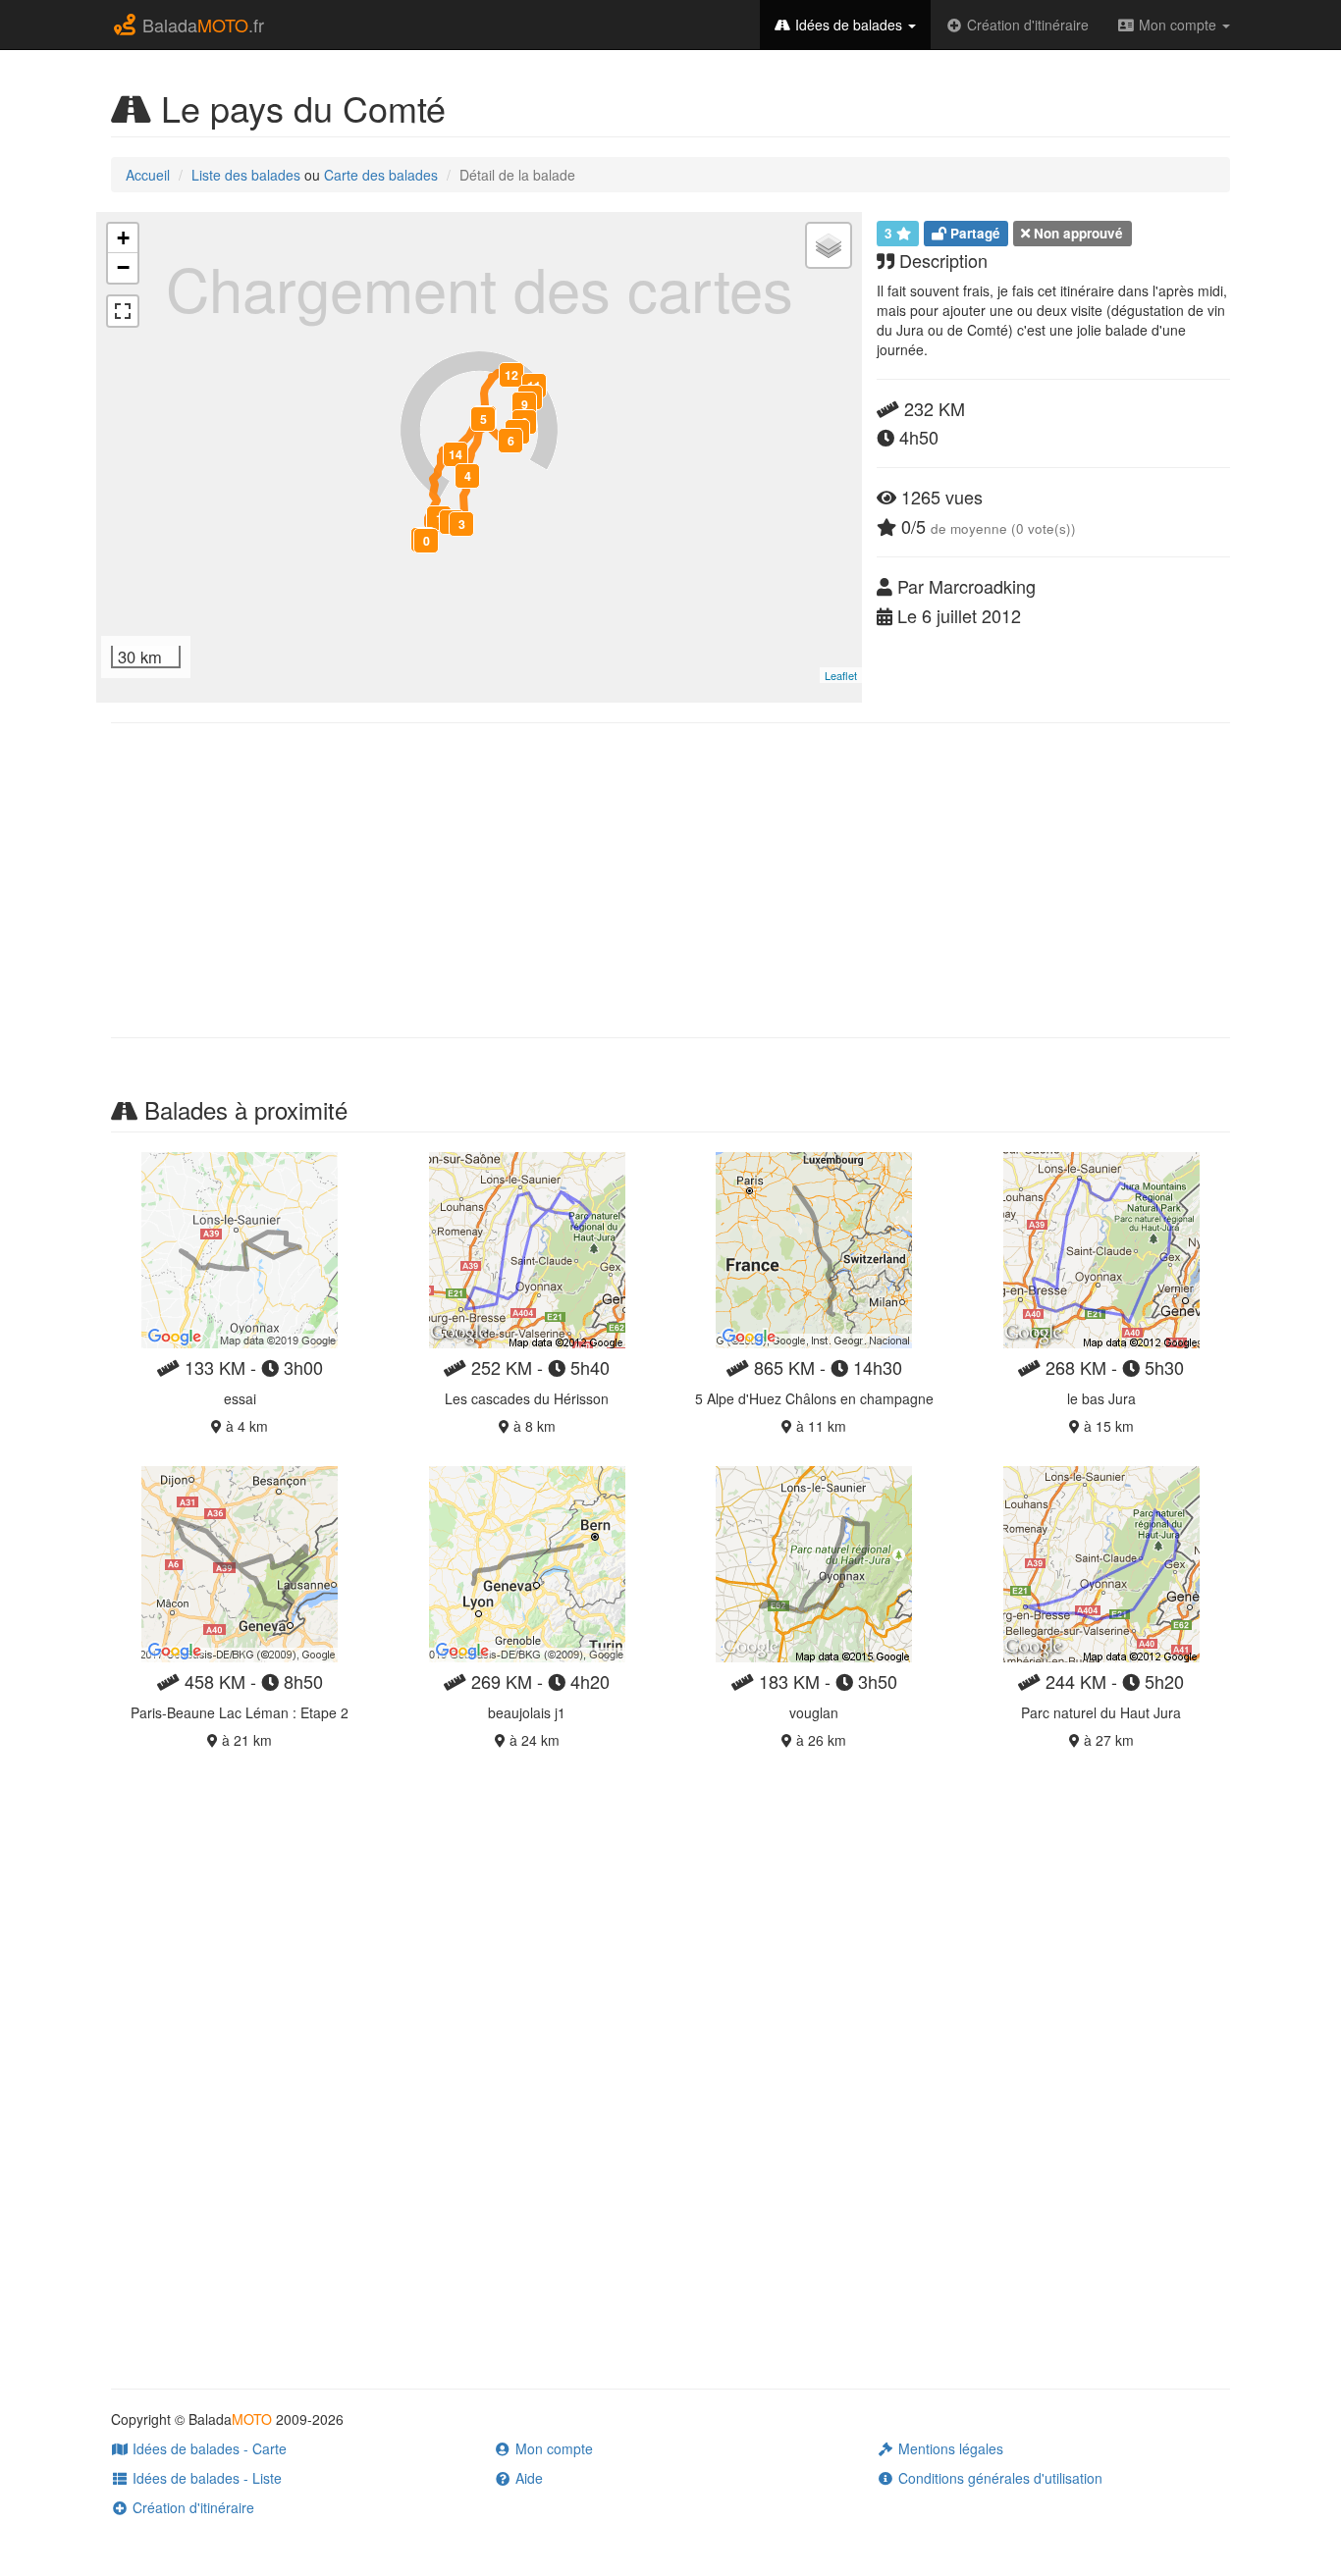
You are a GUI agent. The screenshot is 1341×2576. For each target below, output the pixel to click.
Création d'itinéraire (1026, 25)
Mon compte (1178, 25)
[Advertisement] (670, 880)
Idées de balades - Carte (208, 2448)
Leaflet (841, 675)
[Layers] (829, 245)
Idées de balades (849, 25)
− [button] (123, 267)
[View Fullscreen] (123, 311)
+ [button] (123, 238)
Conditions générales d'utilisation (998, 2478)
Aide (527, 2478)
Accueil (148, 175)
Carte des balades (381, 175)
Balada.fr (201, 25)
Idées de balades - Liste (205, 2478)
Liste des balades (246, 175)
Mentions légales (949, 2448)
